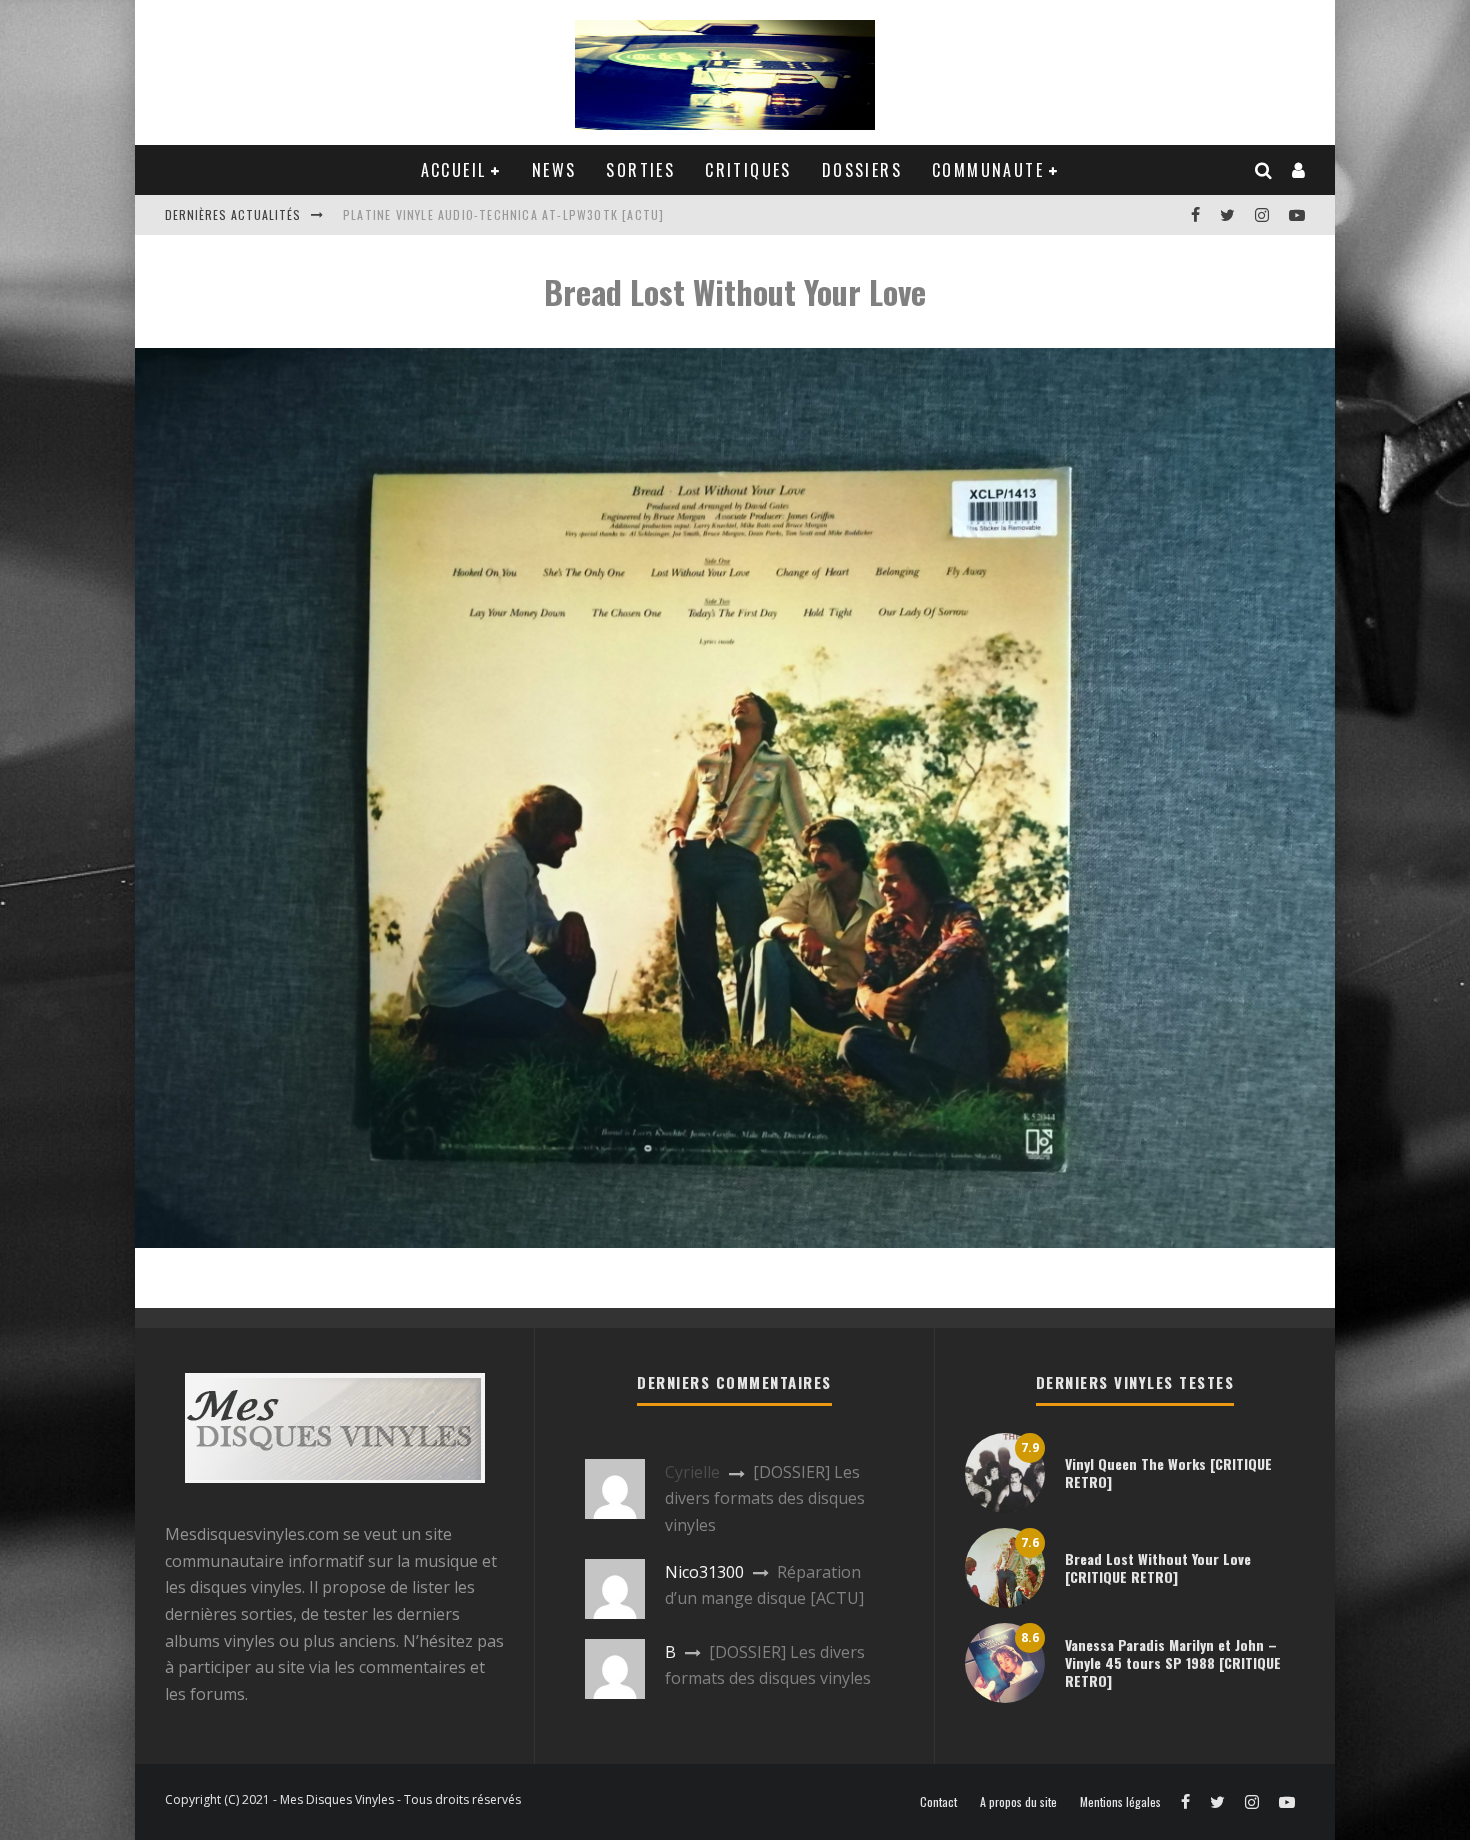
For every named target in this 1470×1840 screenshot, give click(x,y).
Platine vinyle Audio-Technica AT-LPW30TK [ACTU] (503, 214)
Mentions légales (1120, 1802)
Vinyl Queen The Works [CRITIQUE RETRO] (1168, 1472)
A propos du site (1018, 1802)
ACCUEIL (454, 170)
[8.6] (1005, 1697)
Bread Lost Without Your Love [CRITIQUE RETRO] (1158, 1567)
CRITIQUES (748, 170)
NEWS (554, 170)
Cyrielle (692, 1472)
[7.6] (1005, 1602)
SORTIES (640, 170)
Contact (938, 1802)
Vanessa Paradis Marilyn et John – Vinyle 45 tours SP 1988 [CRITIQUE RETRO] (1173, 1662)
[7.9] (1005, 1507)
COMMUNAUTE (988, 170)
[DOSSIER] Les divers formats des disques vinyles (765, 1498)
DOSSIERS (862, 170)
